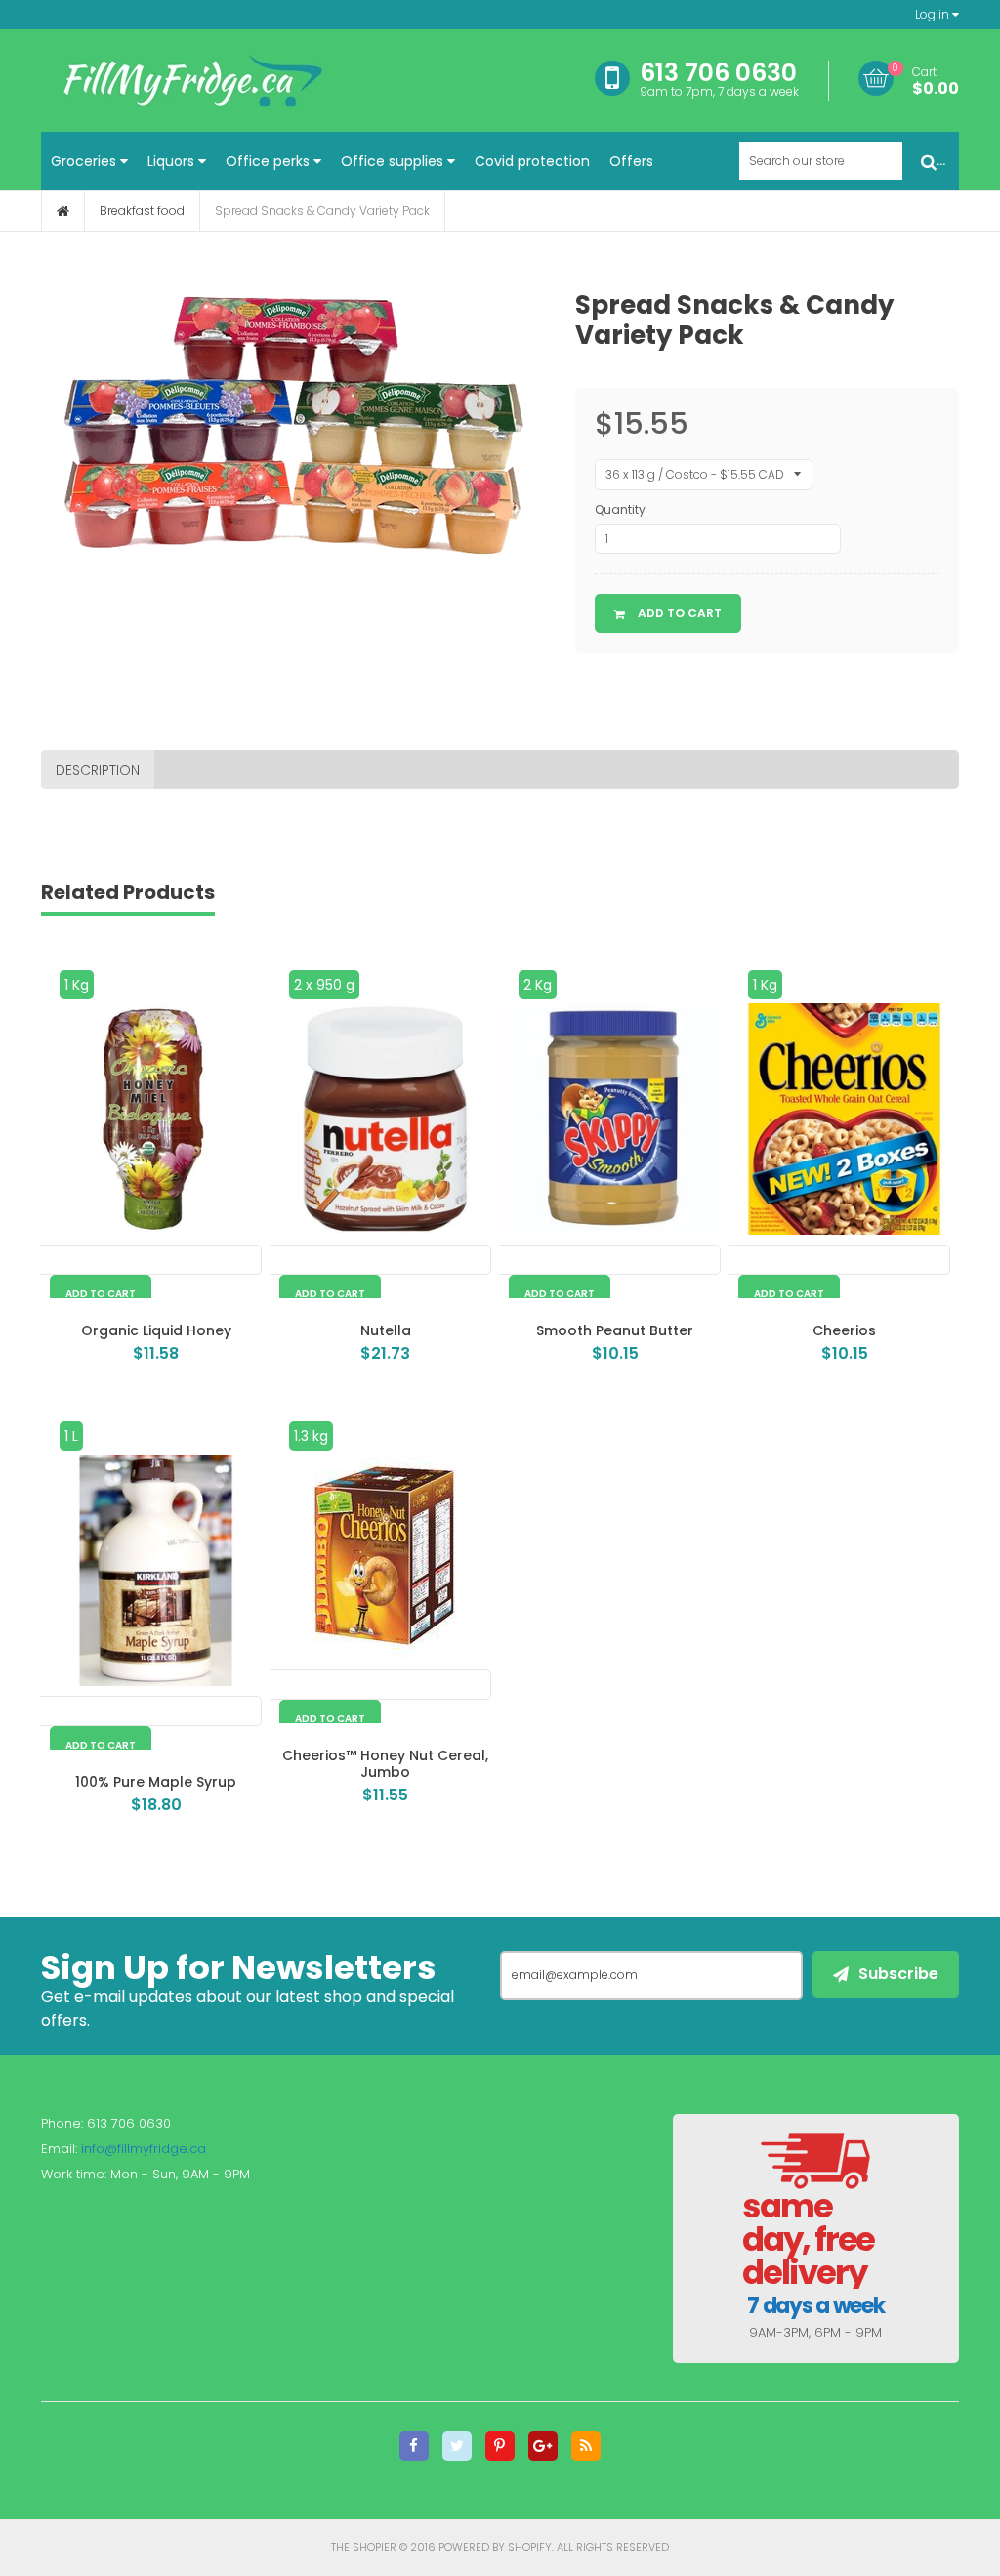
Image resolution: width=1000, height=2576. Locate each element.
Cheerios (844, 1330)
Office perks (270, 161)
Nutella (386, 1330)
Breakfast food (142, 211)
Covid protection (532, 161)
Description (98, 770)
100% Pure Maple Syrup (156, 1782)
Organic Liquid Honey (156, 1330)
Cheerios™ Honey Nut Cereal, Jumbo (385, 1764)
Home (63, 211)
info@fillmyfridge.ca (144, 2149)
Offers (631, 161)
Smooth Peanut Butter (615, 1330)
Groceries (85, 161)
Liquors (173, 161)
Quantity (620, 509)
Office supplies (394, 161)
